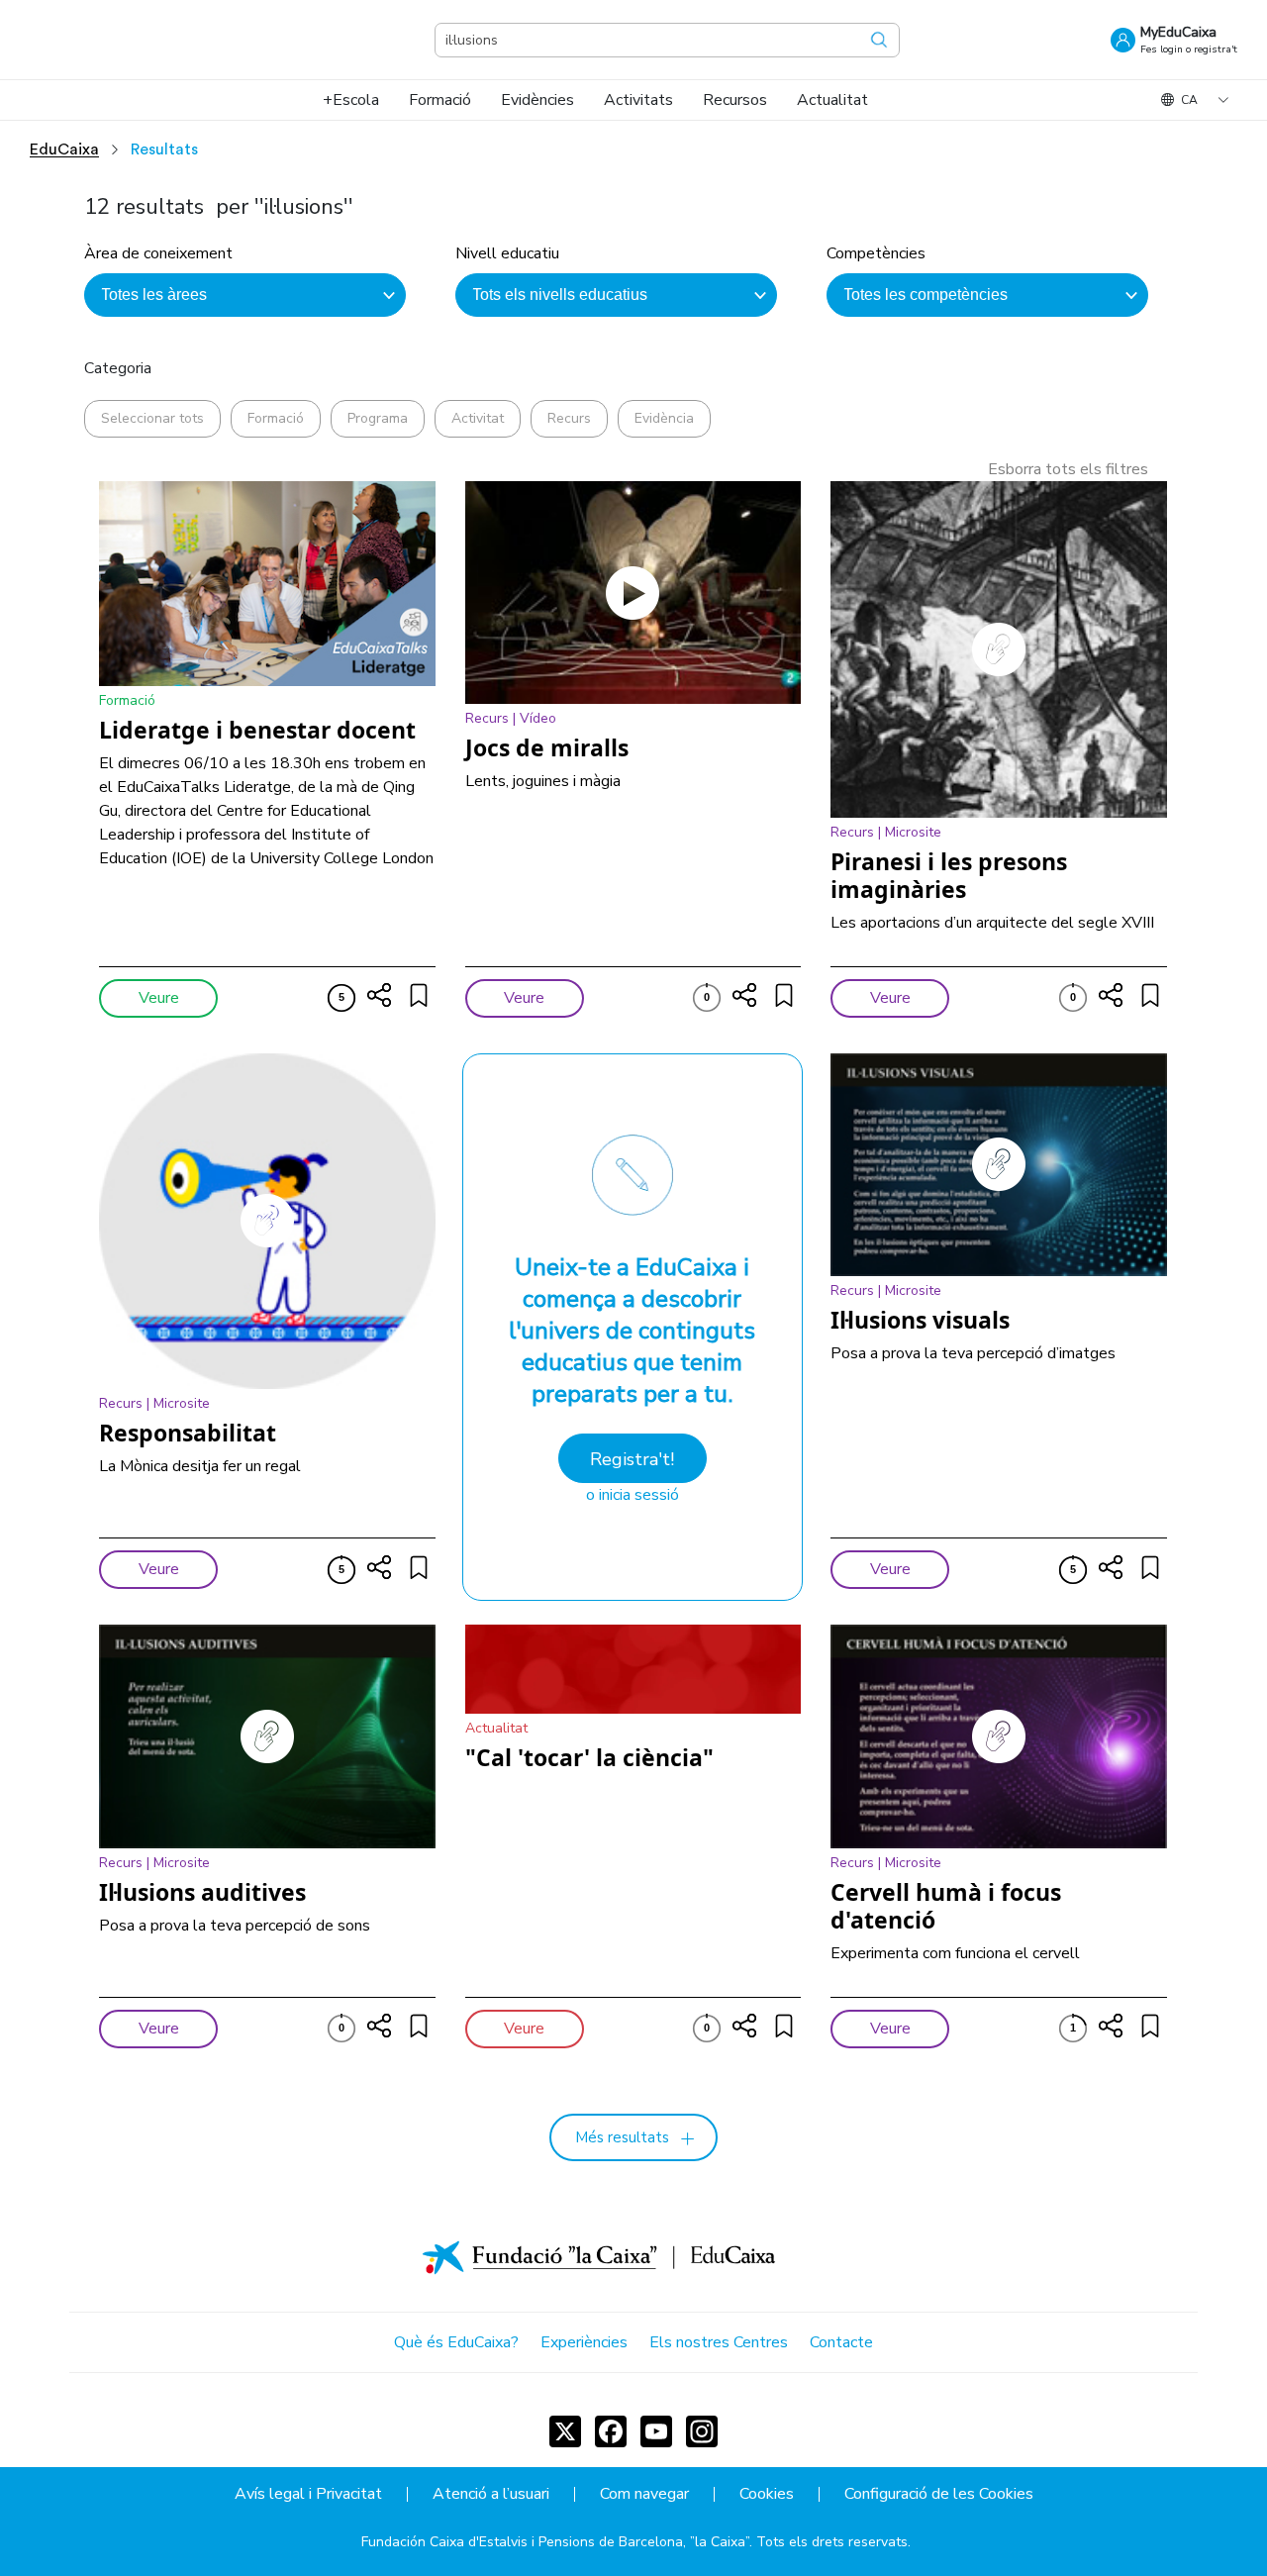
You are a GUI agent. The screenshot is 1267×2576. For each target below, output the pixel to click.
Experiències (584, 2342)
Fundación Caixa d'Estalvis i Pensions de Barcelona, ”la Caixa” (555, 2542)
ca (1189, 100)
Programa (378, 418)
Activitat (478, 418)
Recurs (569, 418)
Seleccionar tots (152, 418)
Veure (159, 998)
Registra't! (632, 1459)
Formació (276, 418)
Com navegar (644, 2494)
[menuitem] (351, 100)
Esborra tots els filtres (1068, 469)
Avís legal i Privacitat (308, 2494)
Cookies (767, 2494)
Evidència (664, 418)
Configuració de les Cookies (939, 2494)
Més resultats (622, 2137)
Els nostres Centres (719, 2342)
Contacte (841, 2342)
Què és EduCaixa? (456, 2342)
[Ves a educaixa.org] (129, 40)
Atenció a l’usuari (491, 2494)
